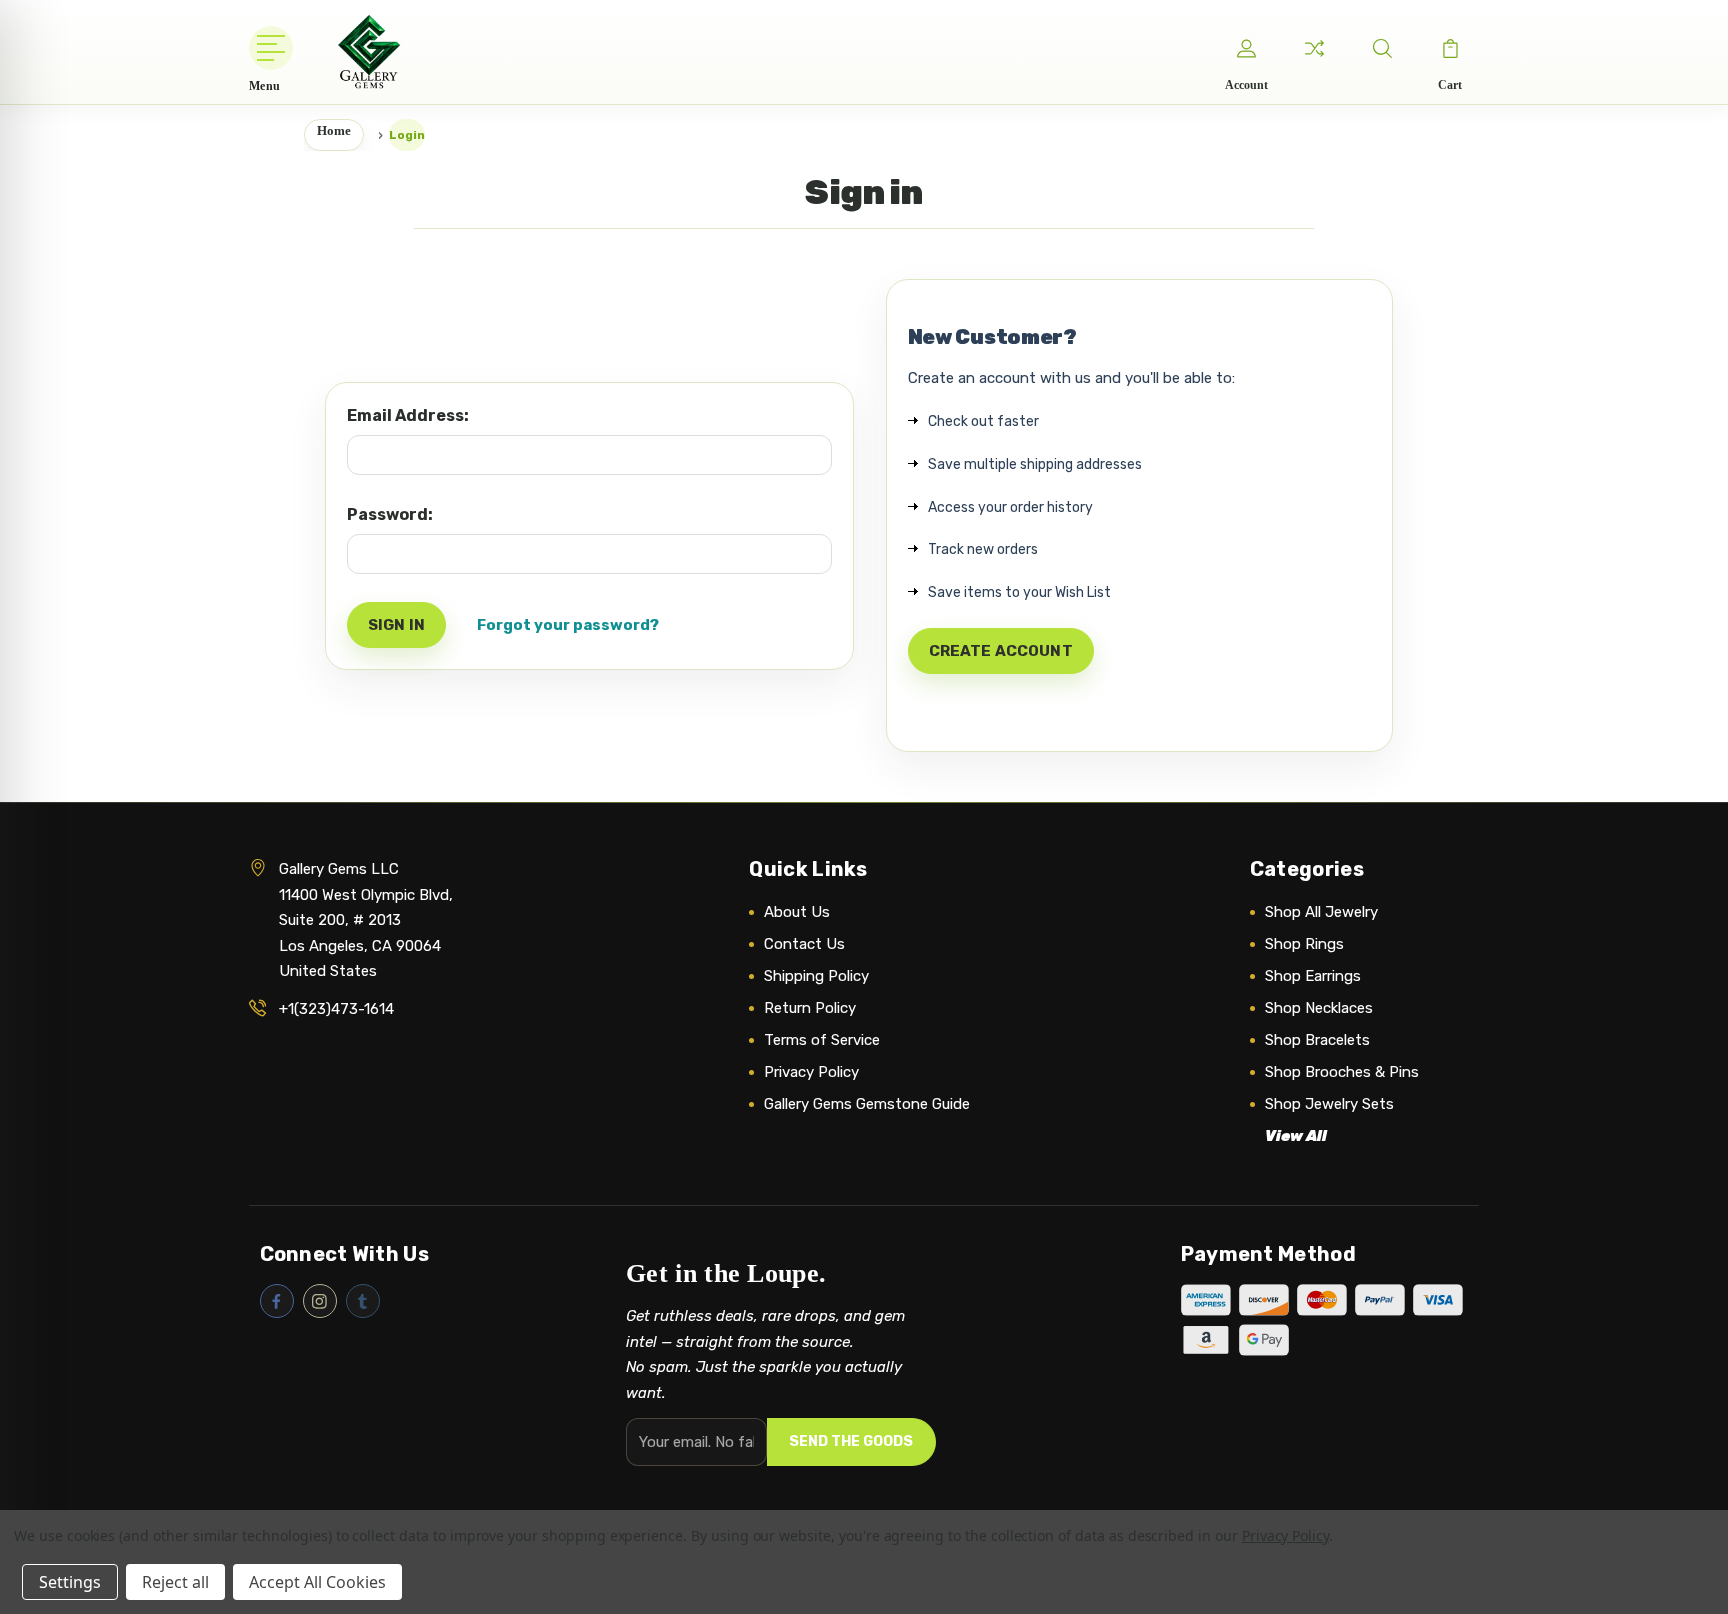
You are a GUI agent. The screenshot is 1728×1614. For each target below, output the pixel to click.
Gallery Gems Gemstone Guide (867, 1104)
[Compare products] (1314, 48)
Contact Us (804, 944)
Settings (70, 1582)
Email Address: (408, 415)
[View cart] (1450, 48)
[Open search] (1382, 48)
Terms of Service (822, 1040)
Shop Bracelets (1317, 1040)
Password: (390, 514)
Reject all (175, 1582)
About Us (797, 912)
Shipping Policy (816, 976)
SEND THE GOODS (851, 1441)
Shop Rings (1304, 944)
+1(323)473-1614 (336, 1009)
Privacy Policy (811, 1072)
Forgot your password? (568, 625)
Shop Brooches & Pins (1342, 1072)
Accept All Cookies (317, 1582)
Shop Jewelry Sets (1329, 1104)
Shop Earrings (1313, 976)
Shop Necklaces (1319, 1008)
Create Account (1001, 651)
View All (1296, 1136)
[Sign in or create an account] (1246, 48)
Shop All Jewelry (1321, 912)
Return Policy (810, 1008)
